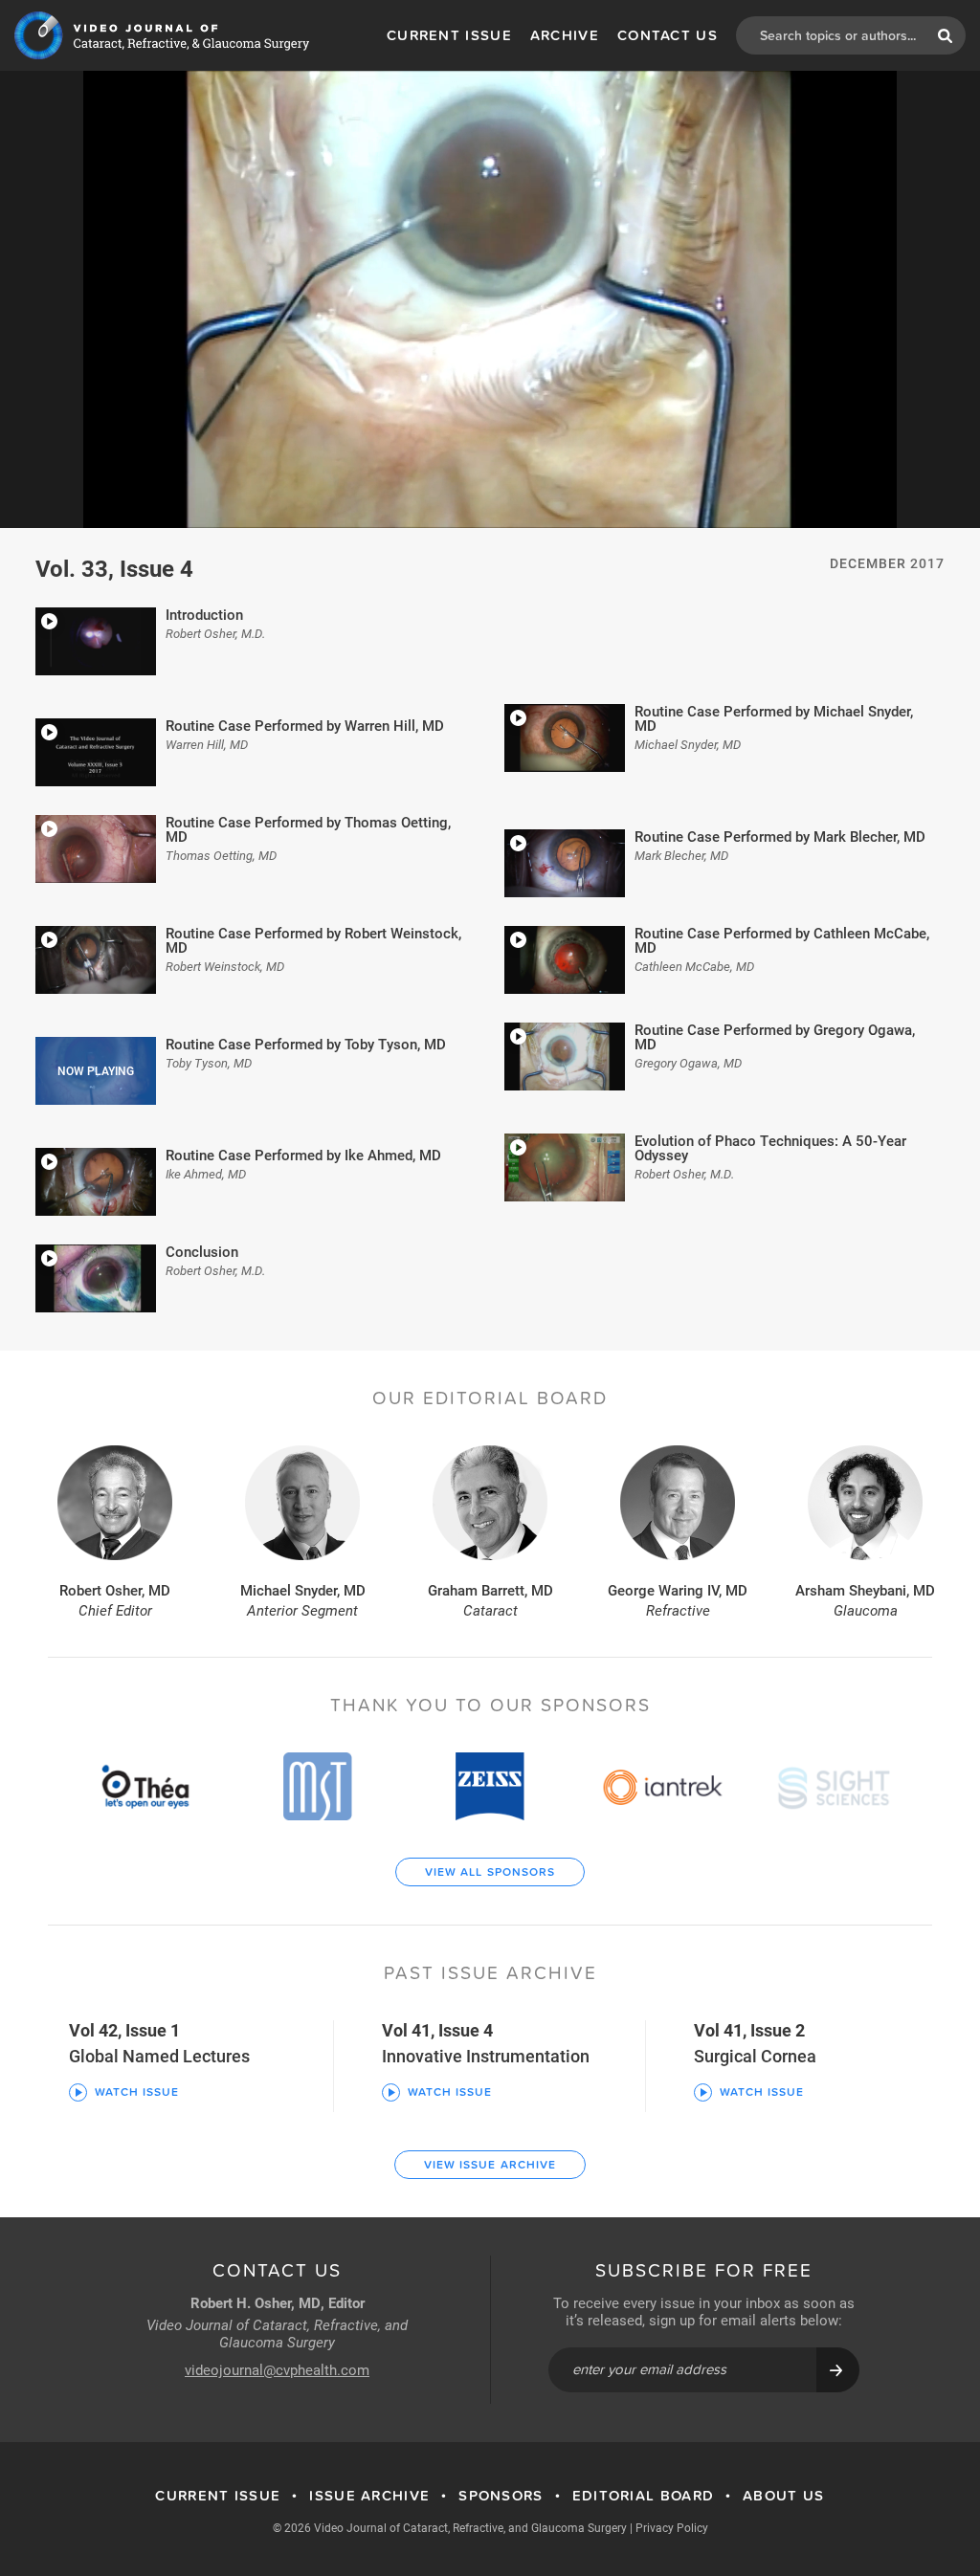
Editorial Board (644, 2496)
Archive (565, 35)
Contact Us (668, 35)
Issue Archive (369, 2496)
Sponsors (501, 2496)
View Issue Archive (490, 2165)
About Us (783, 2496)
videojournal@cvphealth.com (277, 2369)
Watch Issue (137, 2092)
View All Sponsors (490, 1872)
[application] (490, 299)
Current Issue (449, 35)
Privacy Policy (672, 2527)
